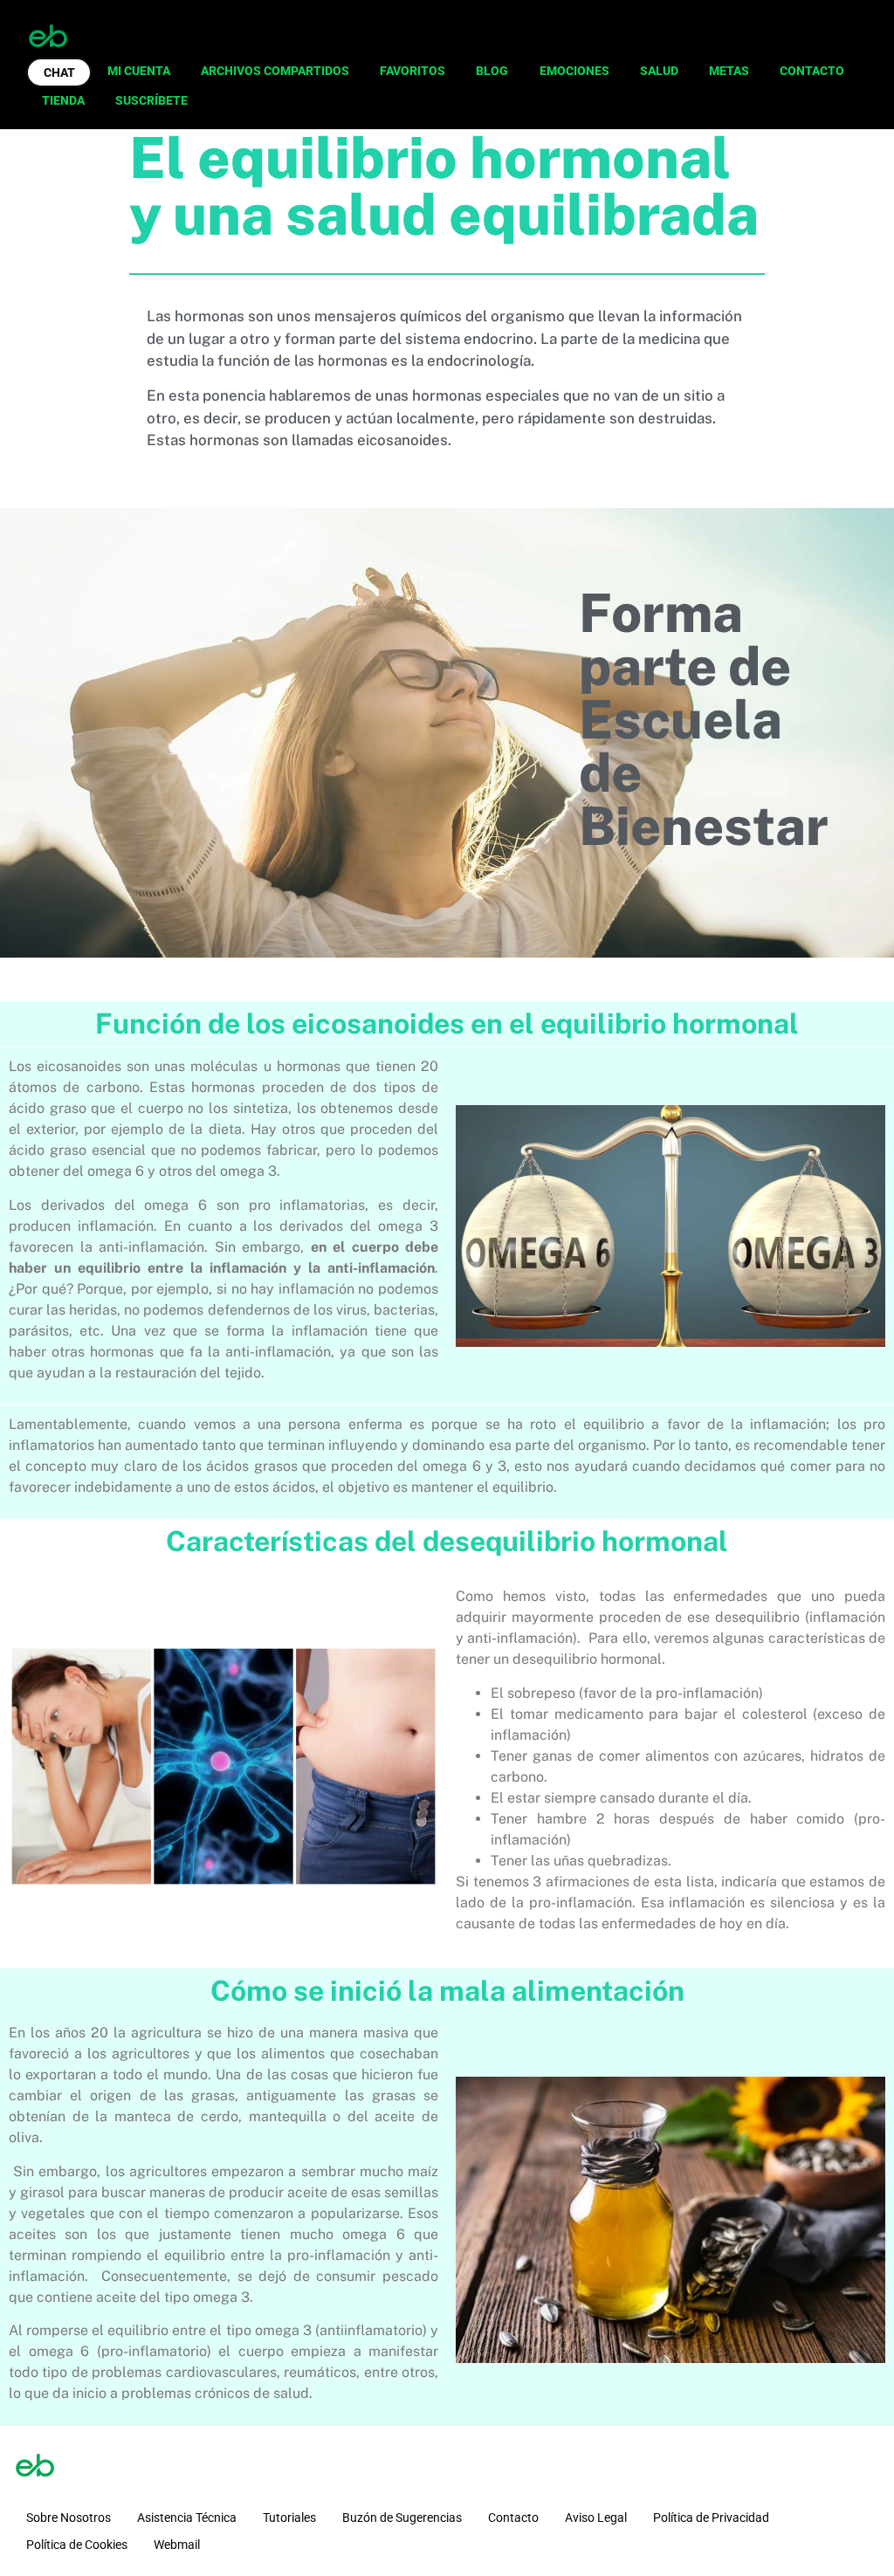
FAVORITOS (413, 71)
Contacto (513, 2518)
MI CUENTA (139, 71)
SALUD (659, 71)
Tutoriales (289, 2518)
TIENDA (63, 100)
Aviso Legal (596, 2518)
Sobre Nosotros (69, 2518)
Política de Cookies (77, 2545)
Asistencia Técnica (187, 2518)
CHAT (59, 72)
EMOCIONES (574, 71)
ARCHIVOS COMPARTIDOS (275, 71)
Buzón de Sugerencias (402, 2518)
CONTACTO (812, 71)
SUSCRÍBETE (151, 100)
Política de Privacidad (711, 2518)
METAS (729, 71)
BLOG (492, 71)
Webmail (177, 2545)
